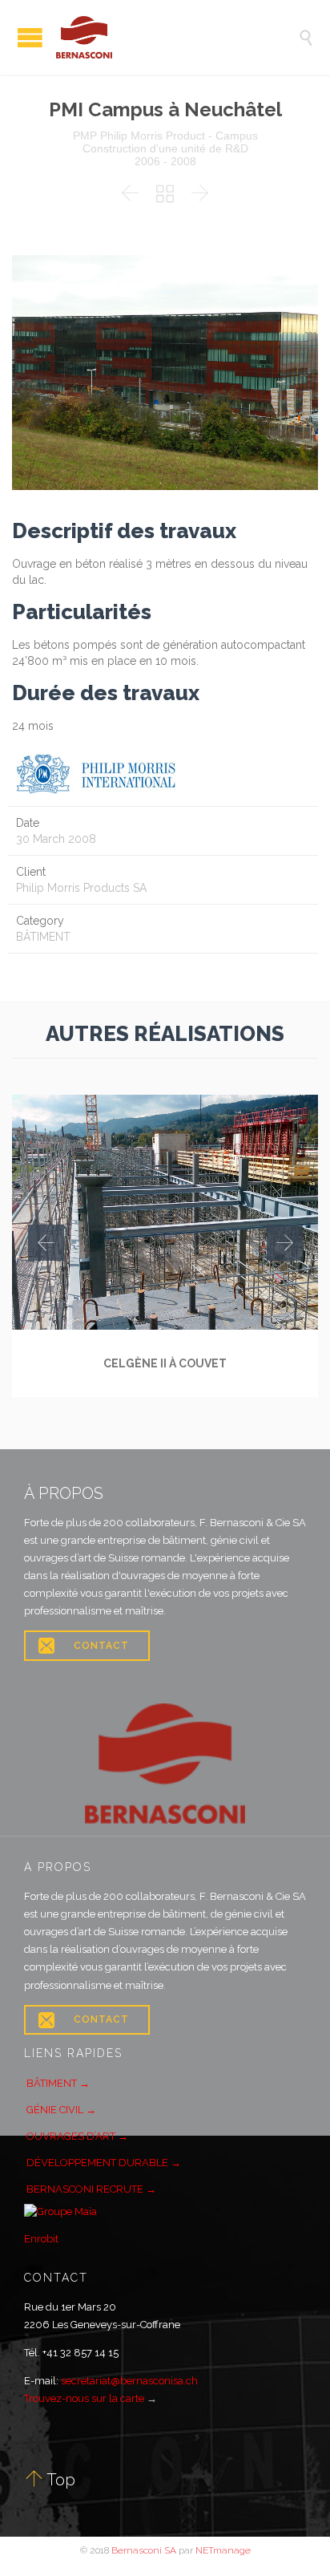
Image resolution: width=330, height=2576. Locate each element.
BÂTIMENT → (58, 2083)
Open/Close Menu (30, 37)
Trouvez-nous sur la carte (84, 2398)
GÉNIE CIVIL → (61, 2110)
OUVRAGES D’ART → (77, 2136)
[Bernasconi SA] (177, 37)
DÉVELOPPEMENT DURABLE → (104, 2163)
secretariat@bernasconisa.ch (129, 2381)
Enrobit (41, 2239)
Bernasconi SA (144, 2550)
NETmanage (223, 2550)
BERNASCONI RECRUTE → (91, 2189)
